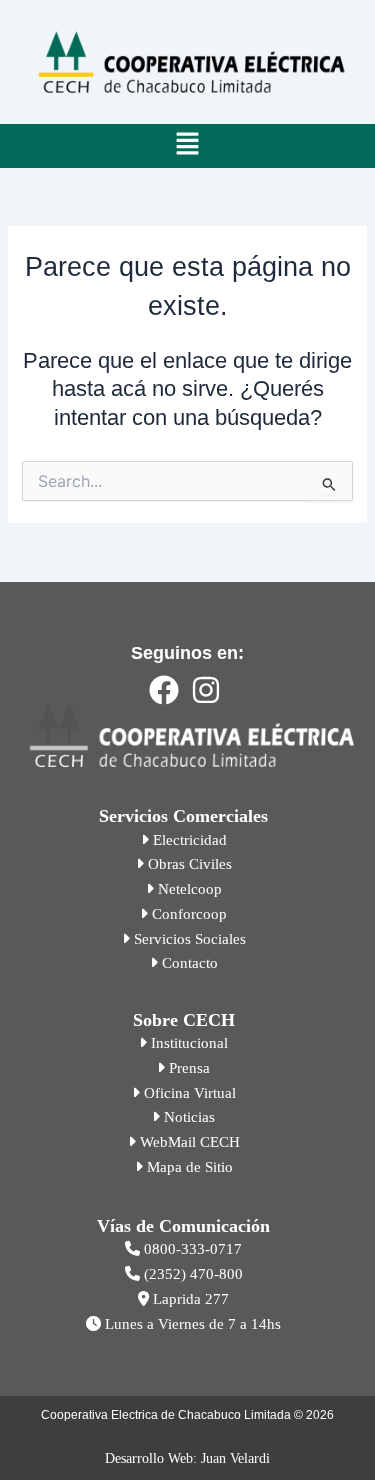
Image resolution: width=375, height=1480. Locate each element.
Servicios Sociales (188, 939)
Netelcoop (188, 889)
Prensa (187, 1068)
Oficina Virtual (188, 1093)
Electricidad (188, 840)
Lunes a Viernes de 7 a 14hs (191, 1324)
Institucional (187, 1043)
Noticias (187, 1117)
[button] (187, 146)
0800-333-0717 (191, 1249)
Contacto (188, 963)
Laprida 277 (189, 1299)
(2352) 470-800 (191, 1274)
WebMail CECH (188, 1142)
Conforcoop (187, 914)
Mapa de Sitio (188, 1167)
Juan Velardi (235, 1458)
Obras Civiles (188, 864)
